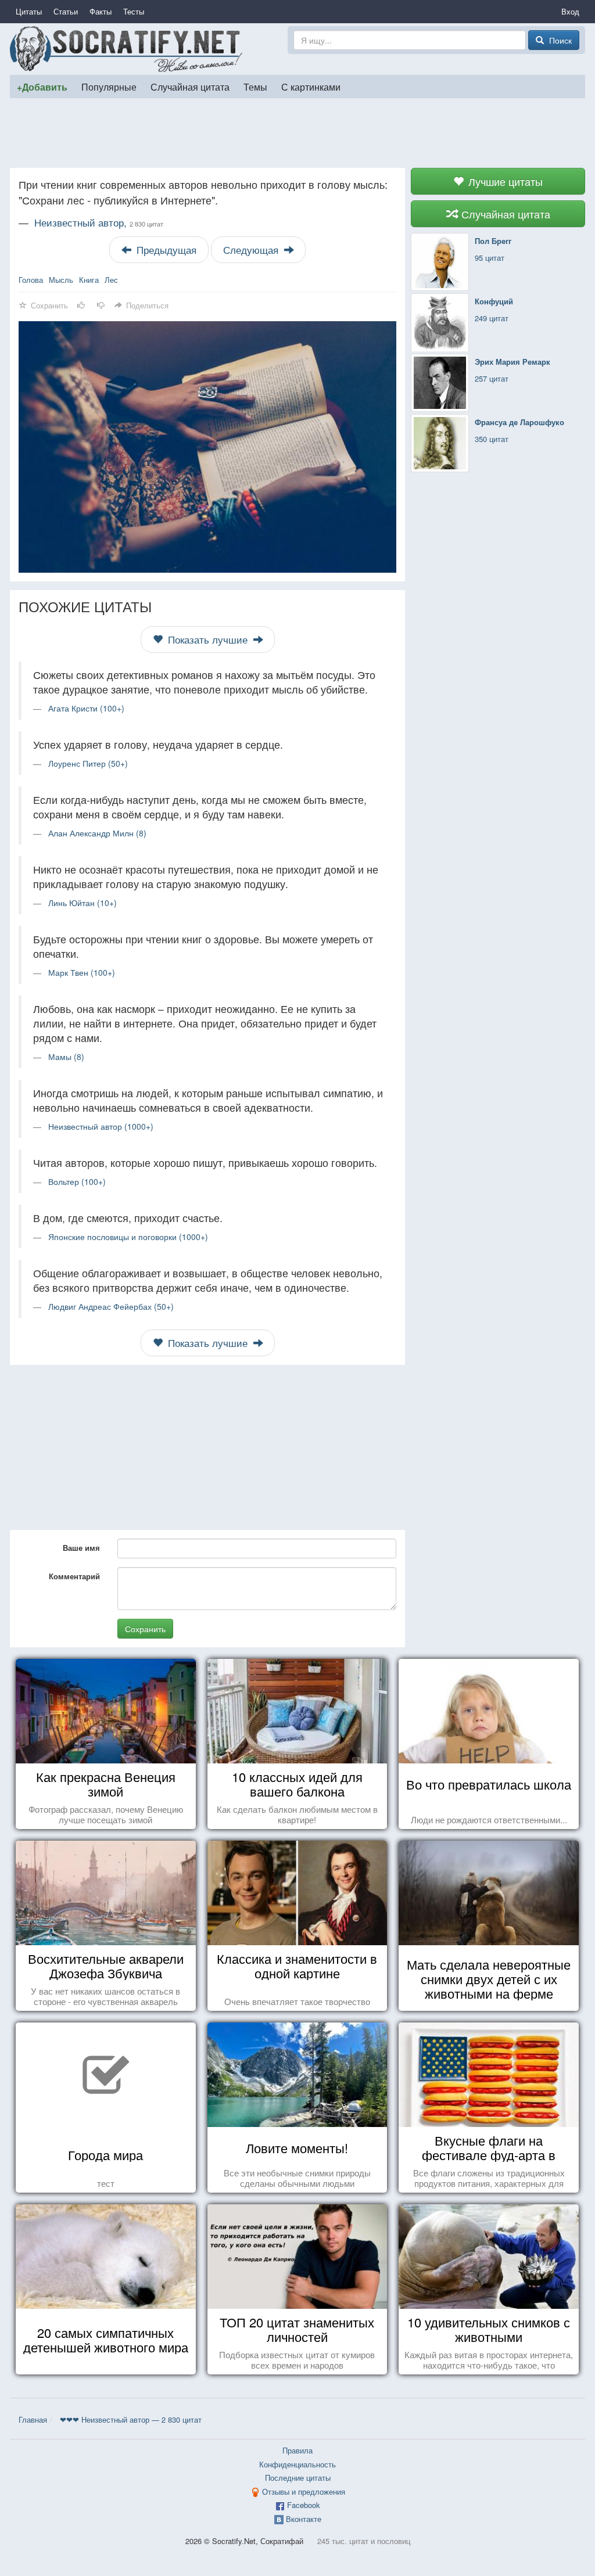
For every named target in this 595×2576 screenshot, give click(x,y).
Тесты (134, 11)
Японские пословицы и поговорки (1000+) (128, 1237)
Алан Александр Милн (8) (97, 833)
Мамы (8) (66, 1057)
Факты (101, 11)
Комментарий (74, 1576)
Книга (89, 280)
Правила (297, 2450)
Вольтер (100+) (77, 1181)
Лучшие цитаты (504, 181)
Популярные (109, 87)
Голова (31, 280)
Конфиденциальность (297, 2464)
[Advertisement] (297, 133)
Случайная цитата (190, 87)
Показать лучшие (208, 639)
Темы (255, 87)
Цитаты (29, 11)
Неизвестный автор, (99, 222)
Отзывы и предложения (304, 2491)
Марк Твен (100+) (82, 972)
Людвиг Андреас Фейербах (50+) (111, 1306)
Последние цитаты (298, 2478)
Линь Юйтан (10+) (83, 903)
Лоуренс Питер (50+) (88, 763)
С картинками (311, 87)
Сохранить (145, 1629)
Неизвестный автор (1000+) (101, 1126)
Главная (33, 2419)
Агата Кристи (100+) (86, 708)
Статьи (66, 11)
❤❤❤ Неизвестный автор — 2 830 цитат (131, 2419)
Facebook (304, 2505)
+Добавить (42, 87)
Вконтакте (304, 2519)
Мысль (61, 280)
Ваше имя (81, 1548)
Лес (111, 280)
